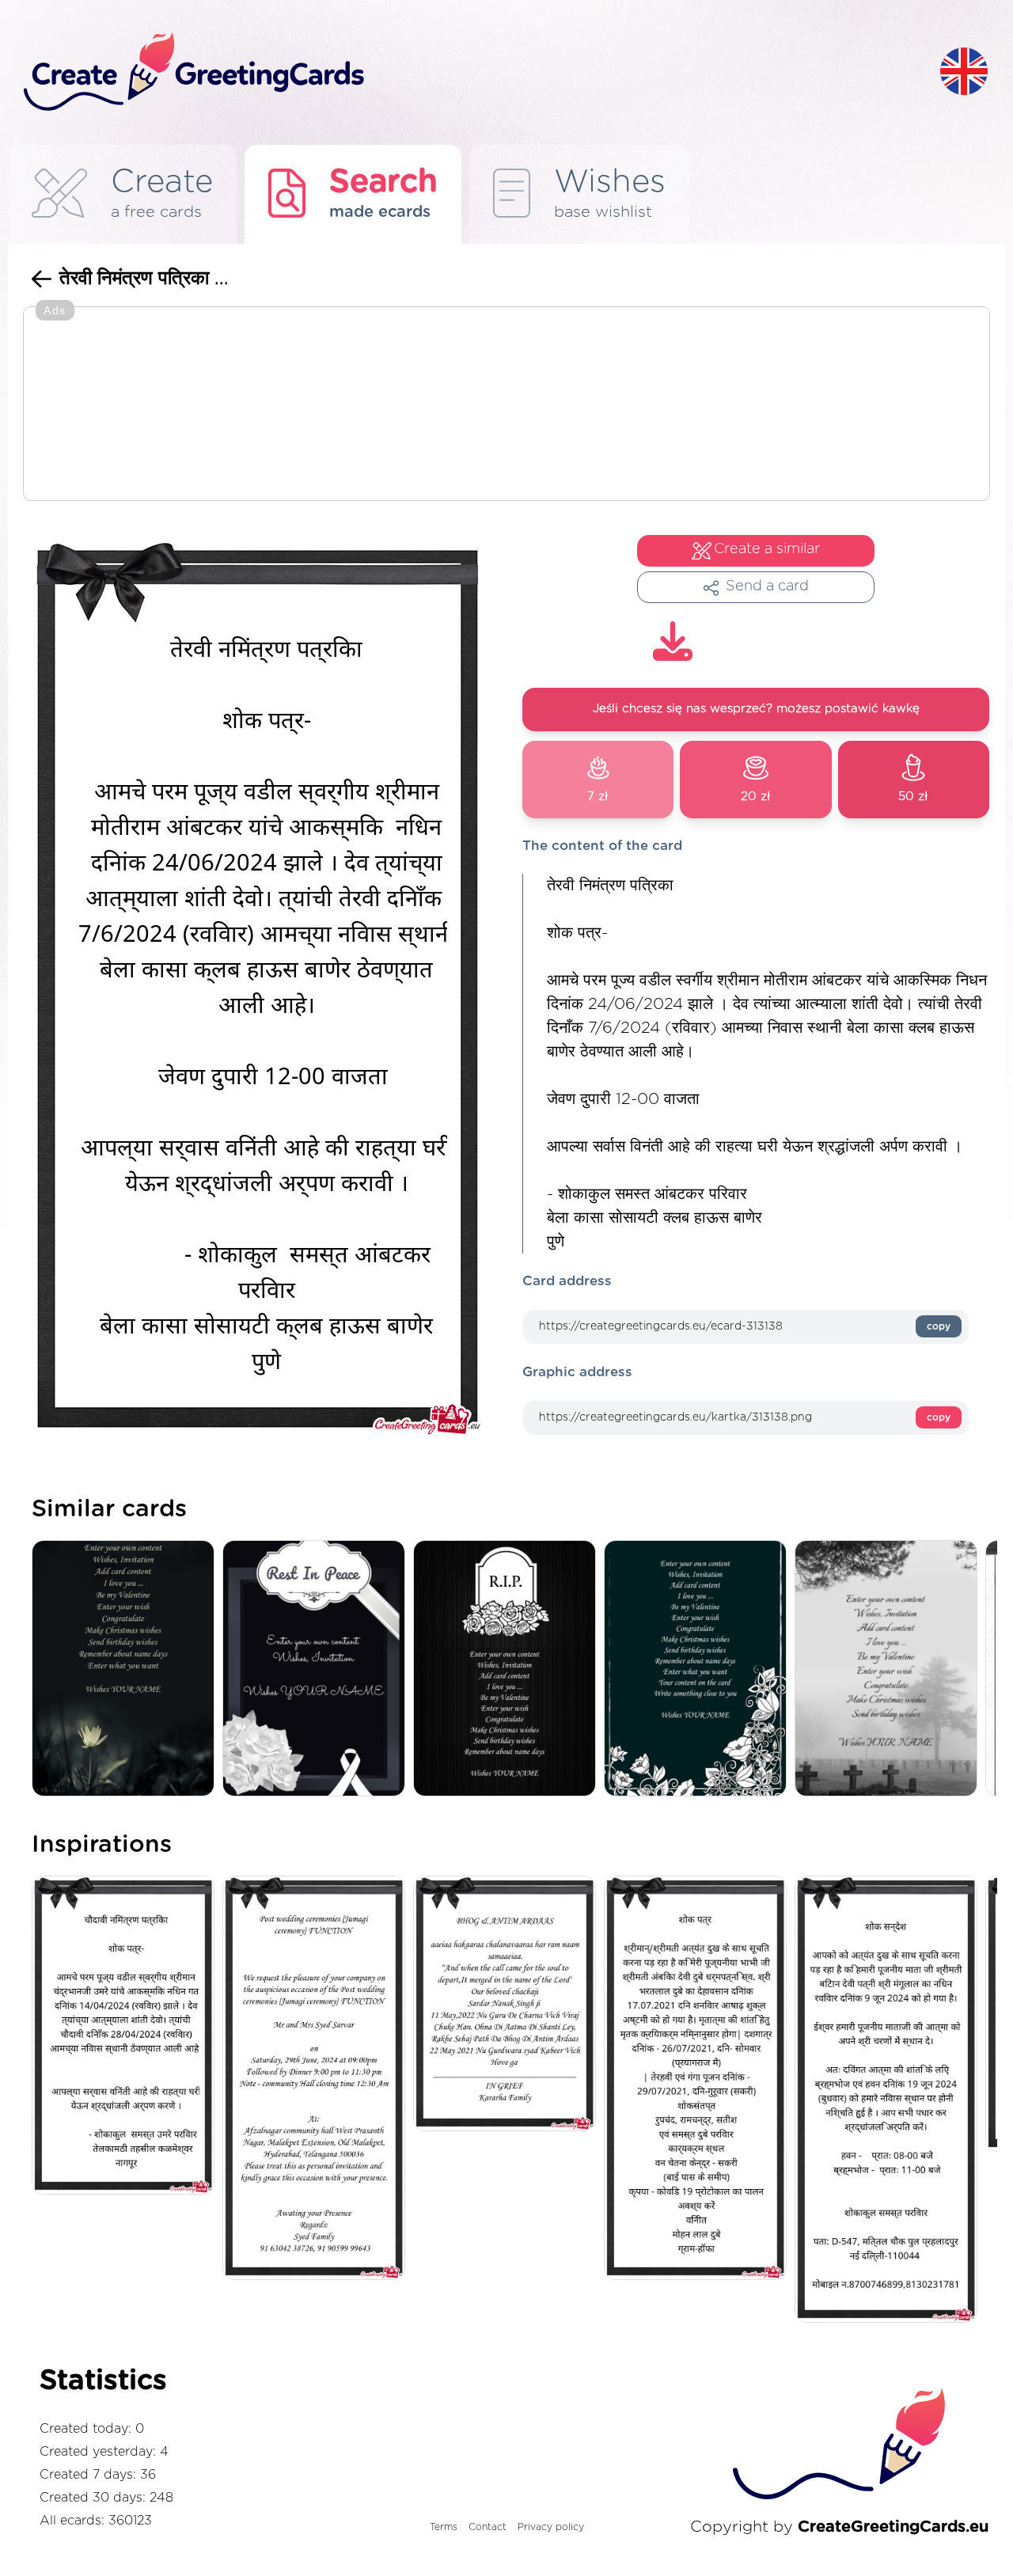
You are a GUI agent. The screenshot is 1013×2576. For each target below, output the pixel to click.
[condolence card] (699, 1669)
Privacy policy (551, 2527)
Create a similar (767, 549)
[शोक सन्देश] (890, 2100)
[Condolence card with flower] (127, 1669)
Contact (488, 2527)
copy (939, 1326)
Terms (444, 2527)
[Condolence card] (890, 1669)
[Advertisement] (506, 405)
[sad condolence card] (508, 1669)
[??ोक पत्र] (699, 2079)
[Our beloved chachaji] (508, 2005)
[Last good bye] (318, 1669)
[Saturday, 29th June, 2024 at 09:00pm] (318, 2079)
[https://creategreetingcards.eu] (469, 72)
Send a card (767, 586)
